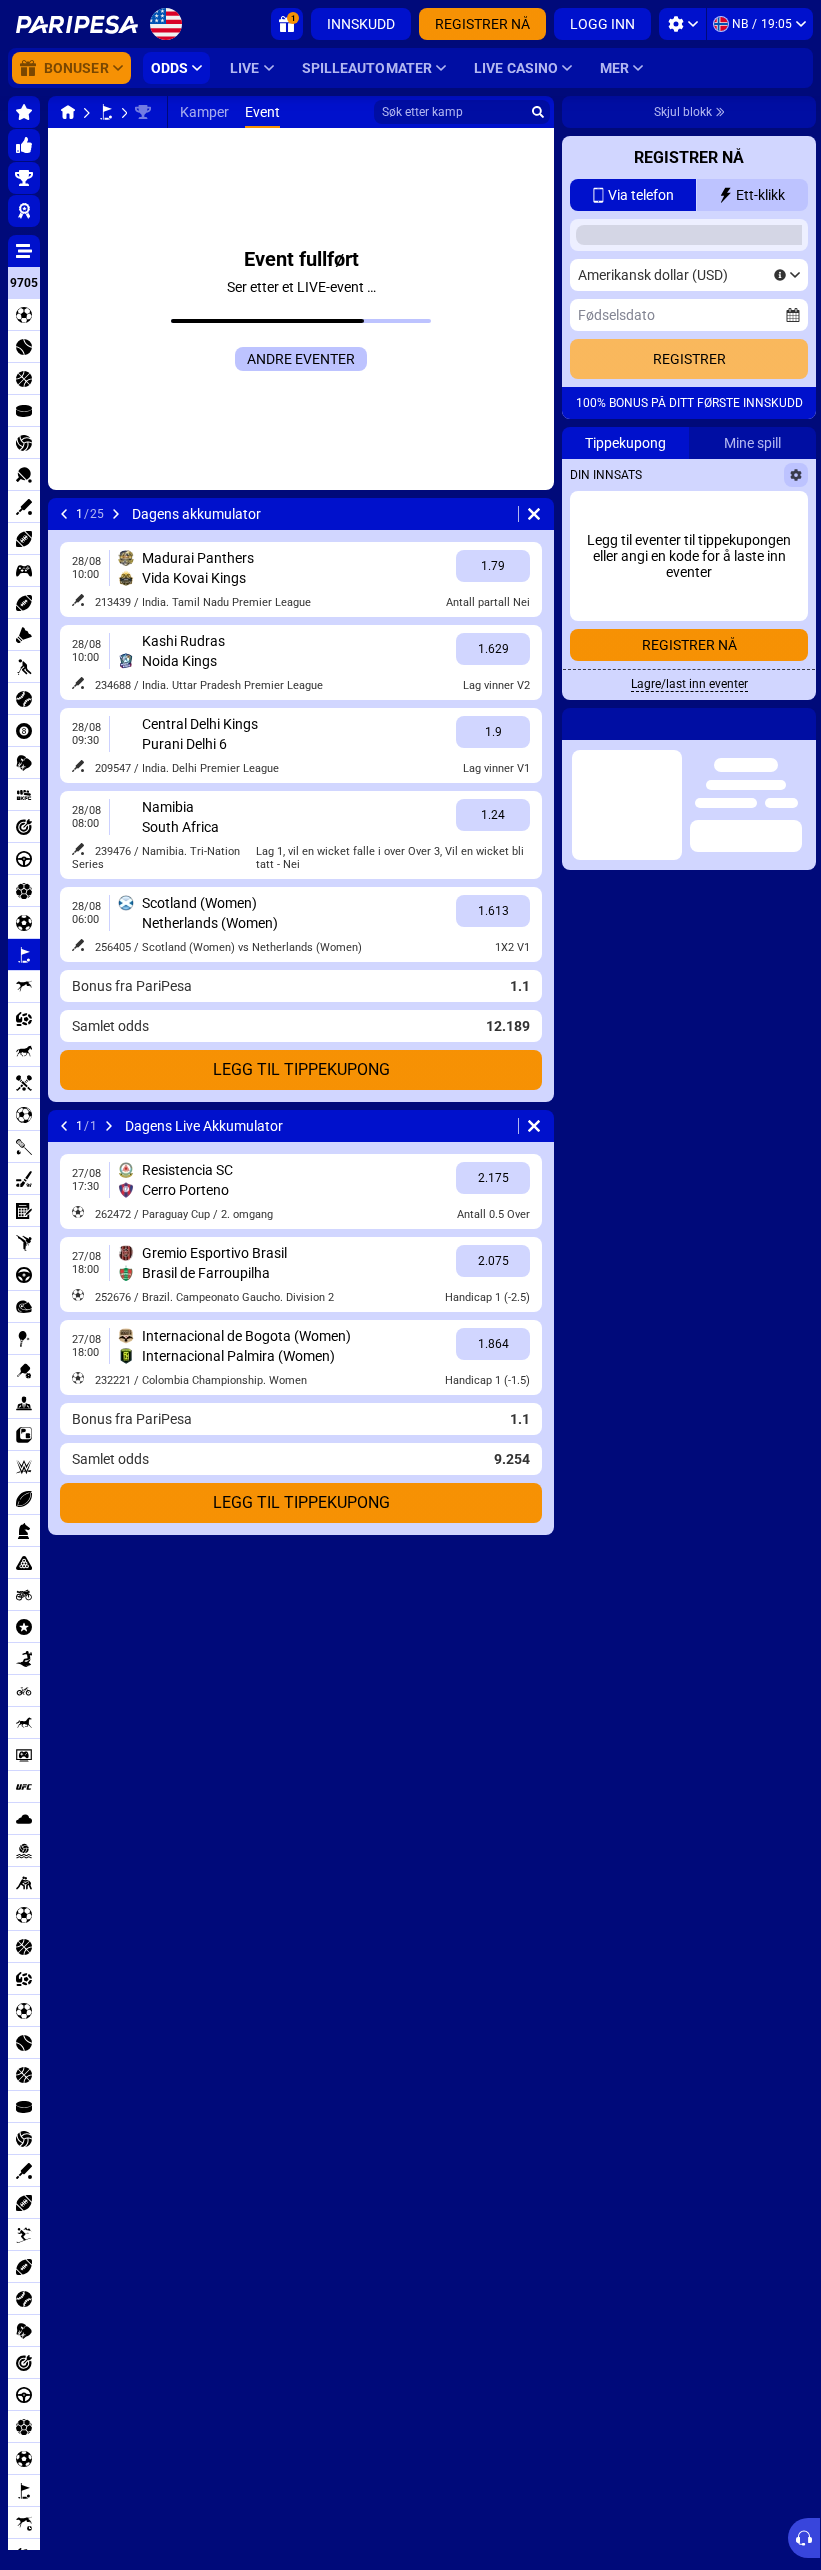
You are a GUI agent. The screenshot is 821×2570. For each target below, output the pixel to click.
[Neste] (116, 514)
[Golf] (106, 112)
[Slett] (534, 514)
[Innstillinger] (682, 24)
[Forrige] (64, 514)
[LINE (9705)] (68, 112)
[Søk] (538, 112)
